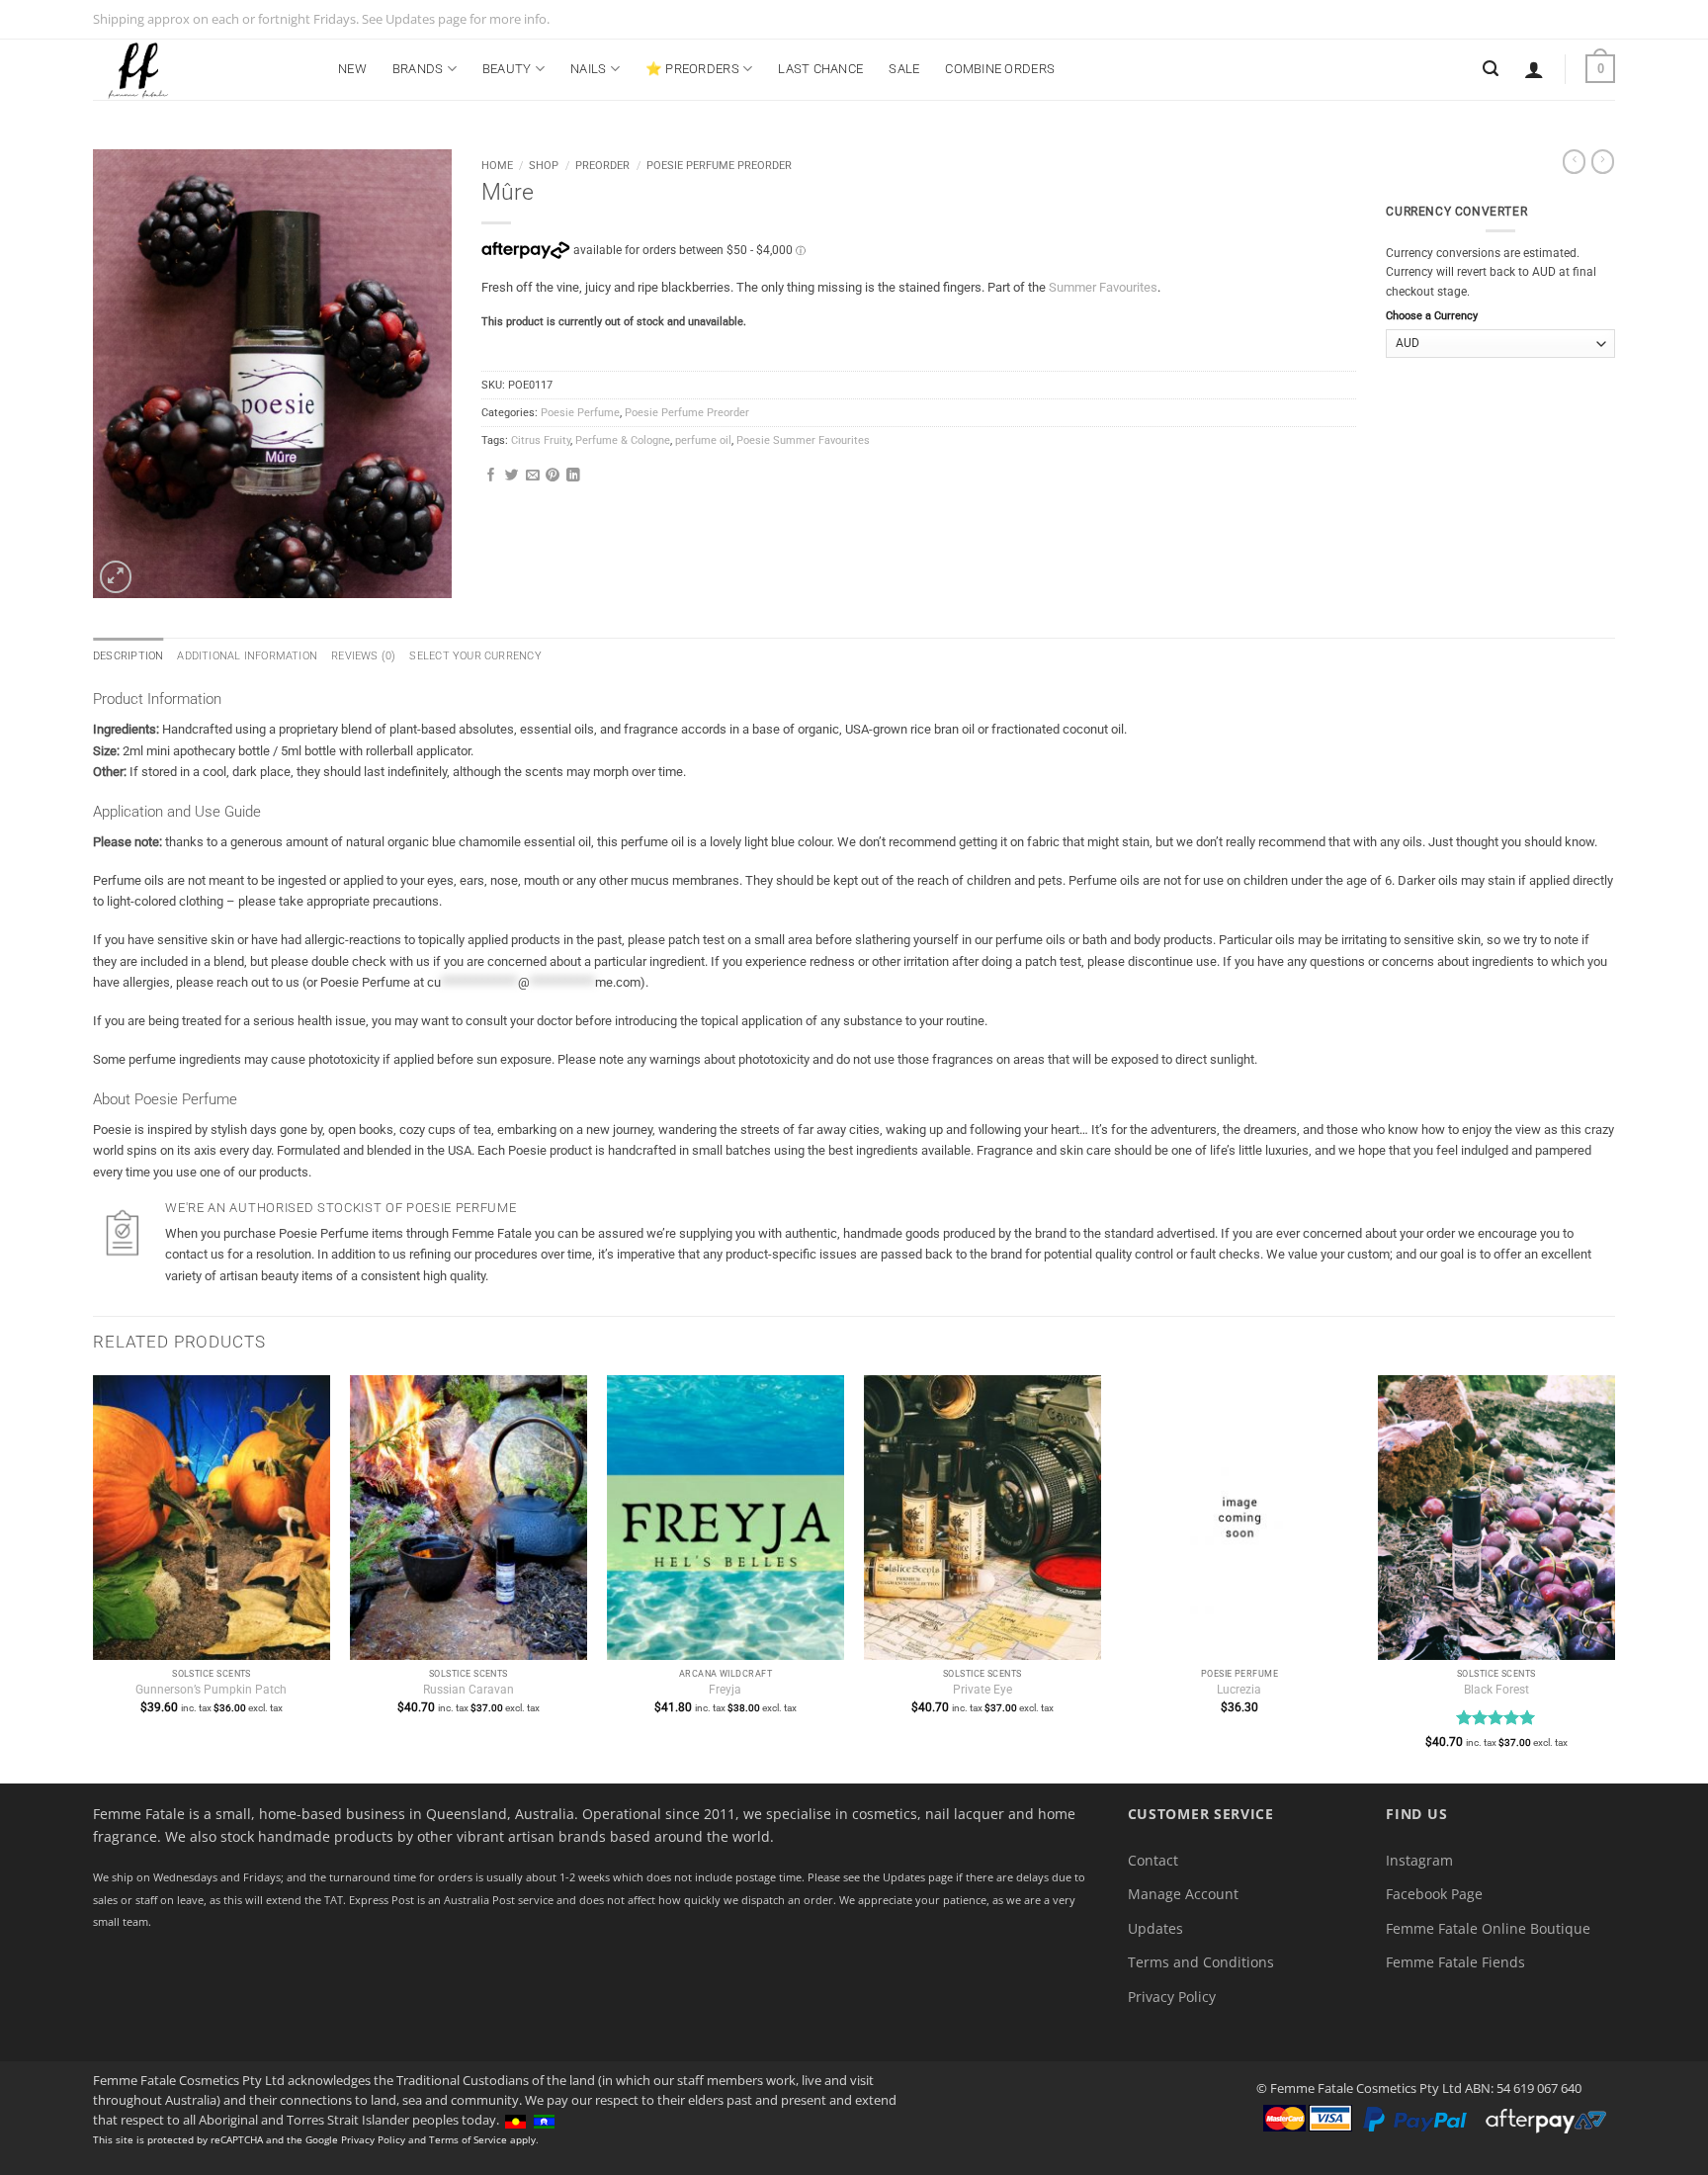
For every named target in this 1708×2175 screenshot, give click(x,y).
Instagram (1419, 1860)
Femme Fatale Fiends (1455, 1962)
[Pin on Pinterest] (553, 476)
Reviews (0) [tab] (363, 656)
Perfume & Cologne (623, 440)
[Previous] (94, 1578)
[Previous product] (1603, 162)
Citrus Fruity (541, 440)
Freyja (725, 1690)
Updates (1155, 1928)
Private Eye (982, 1690)
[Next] (1614, 1578)
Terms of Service (468, 2139)
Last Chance (820, 69)
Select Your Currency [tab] (475, 656)
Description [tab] (128, 656)
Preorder (602, 165)
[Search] (1491, 69)
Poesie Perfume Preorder (719, 165)
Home (497, 165)
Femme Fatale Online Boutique (1488, 1928)
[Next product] (1574, 162)
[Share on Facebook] (491, 476)
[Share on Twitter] (512, 476)
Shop (544, 165)
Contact (1153, 1860)
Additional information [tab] (247, 656)
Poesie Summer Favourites (803, 440)
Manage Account (1183, 1894)
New (352, 69)
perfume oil (703, 440)
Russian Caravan (469, 1690)
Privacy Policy (1172, 1997)
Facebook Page (1434, 1894)
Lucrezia (1239, 1690)
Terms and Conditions (1201, 1962)
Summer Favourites (1103, 287)
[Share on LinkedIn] (573, 476)
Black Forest (1496, 1690)
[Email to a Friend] (533, 476)
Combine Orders (1000, 69)
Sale (904, 69)
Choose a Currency (1432, 316)
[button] (1534, 69)
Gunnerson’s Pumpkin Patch (211, 1690)
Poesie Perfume (580, 413)
